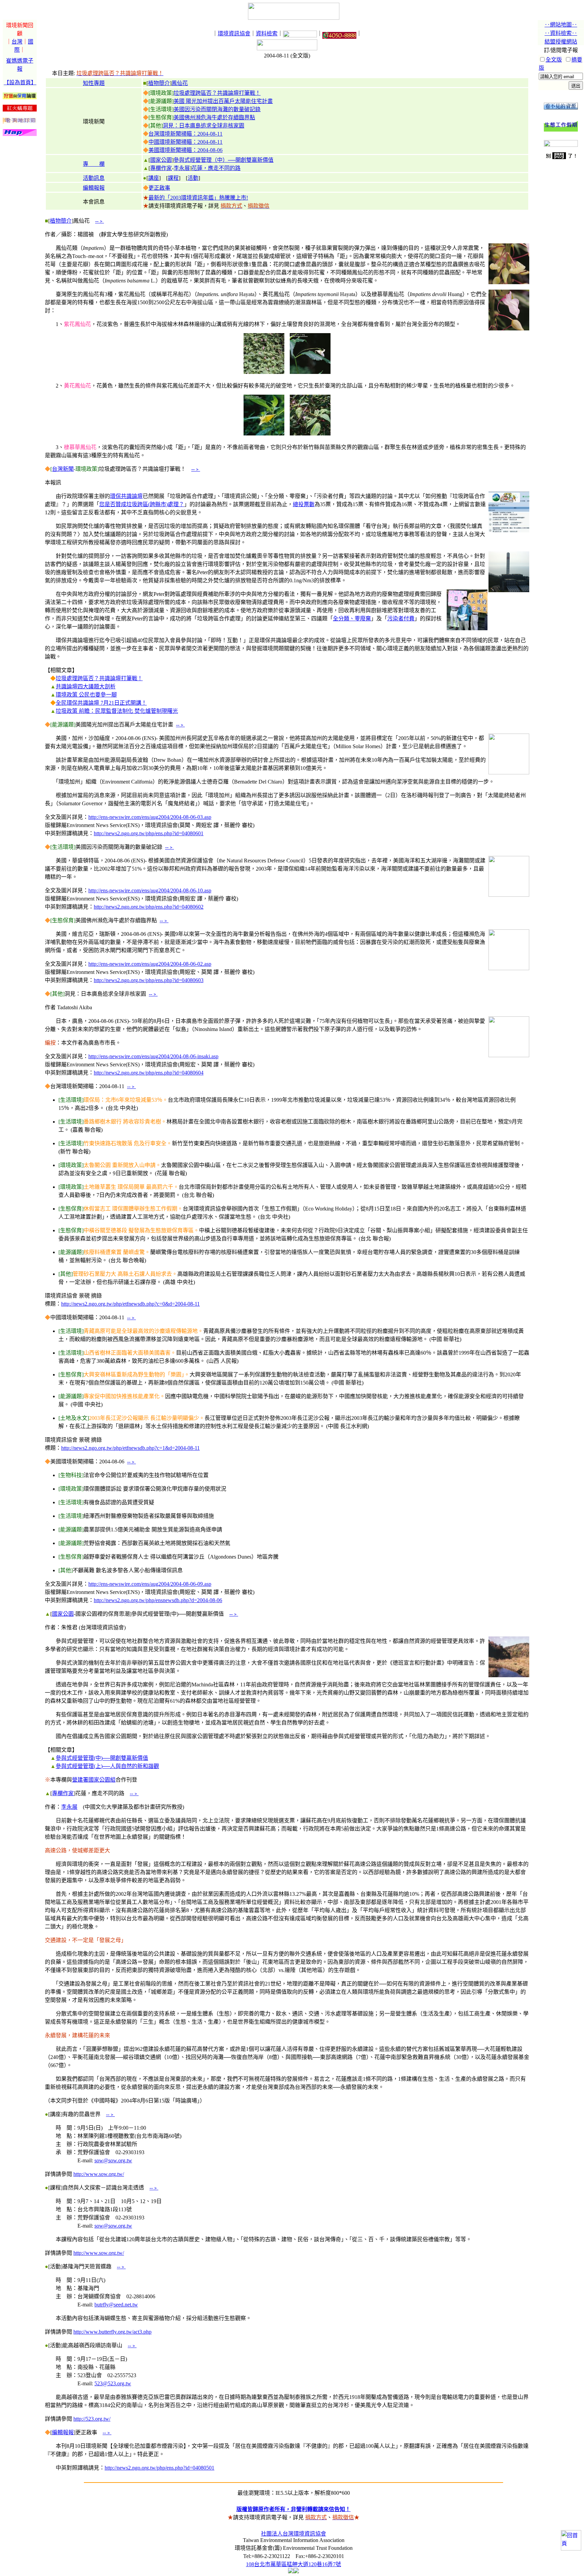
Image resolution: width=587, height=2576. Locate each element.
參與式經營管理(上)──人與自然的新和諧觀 (107, 1766)
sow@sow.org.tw (113, 2160)
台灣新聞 (63, 469)
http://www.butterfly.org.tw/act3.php (112, 2332)
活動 (193, 178)
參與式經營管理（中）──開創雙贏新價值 (224, 160)
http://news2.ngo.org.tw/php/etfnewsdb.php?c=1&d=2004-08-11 (130, 1448)
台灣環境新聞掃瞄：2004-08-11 (185, 134)
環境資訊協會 (234, 33)
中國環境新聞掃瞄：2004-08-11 (185, 142)
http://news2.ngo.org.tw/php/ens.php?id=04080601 (149, 833)
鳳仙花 (180, 83)
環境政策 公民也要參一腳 (86, 695)
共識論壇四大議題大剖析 (86, 686)
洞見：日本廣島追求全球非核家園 (203, 126)
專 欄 (94, 164)
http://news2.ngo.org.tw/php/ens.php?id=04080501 (159, 2468)
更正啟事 (159, 188)
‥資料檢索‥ (561, 33)
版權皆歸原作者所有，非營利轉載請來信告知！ (293, 2509)
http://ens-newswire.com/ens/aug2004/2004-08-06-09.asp (150, 1584)
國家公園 (161, 160)
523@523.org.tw (113, 2383)
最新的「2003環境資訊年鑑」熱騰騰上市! (198, 198)
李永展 (182, 168)
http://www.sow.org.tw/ (99, 2174)
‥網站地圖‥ (561, 25)
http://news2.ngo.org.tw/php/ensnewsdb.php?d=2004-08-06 (158, 1600)
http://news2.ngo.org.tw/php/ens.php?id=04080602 (149, 907)
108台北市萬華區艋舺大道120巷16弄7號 (293, 2564)
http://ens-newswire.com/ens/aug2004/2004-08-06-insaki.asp (153, 1056)
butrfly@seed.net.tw (116, 2305)
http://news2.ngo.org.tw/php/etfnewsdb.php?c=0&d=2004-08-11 (130, 1304)
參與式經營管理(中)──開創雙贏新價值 (102, 1758)
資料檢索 (267, 33)
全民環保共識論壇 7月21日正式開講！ (101, 703)
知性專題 (94, 83)
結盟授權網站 (561, 42)
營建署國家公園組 (94, 1780)
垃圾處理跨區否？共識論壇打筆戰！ (217, 93)
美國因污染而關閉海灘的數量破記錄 (217, 109)
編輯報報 (94, 188)
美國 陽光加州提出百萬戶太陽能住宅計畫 (223, 101)
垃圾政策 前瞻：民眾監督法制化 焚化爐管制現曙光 (117, 711)
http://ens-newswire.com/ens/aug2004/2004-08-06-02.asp (150, 964)
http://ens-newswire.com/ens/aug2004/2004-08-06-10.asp (150, 890)
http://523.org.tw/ (92, 2419)
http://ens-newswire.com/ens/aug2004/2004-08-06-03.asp (150, 817)
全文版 (554, 60)
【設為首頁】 (20, 82)
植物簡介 (159, 83)
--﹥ (100, 221)
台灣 (17, 42)
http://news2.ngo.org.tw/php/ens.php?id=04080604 (149, 1073)
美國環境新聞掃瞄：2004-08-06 (185, 150)
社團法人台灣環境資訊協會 (293, 2534)
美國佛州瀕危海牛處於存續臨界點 (214, 117)
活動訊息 (94, 178)
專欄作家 (161, 168)
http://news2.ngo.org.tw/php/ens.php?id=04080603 (149, 980)
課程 (173, 178)
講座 (154, 178)
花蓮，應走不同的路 (216, 168)
